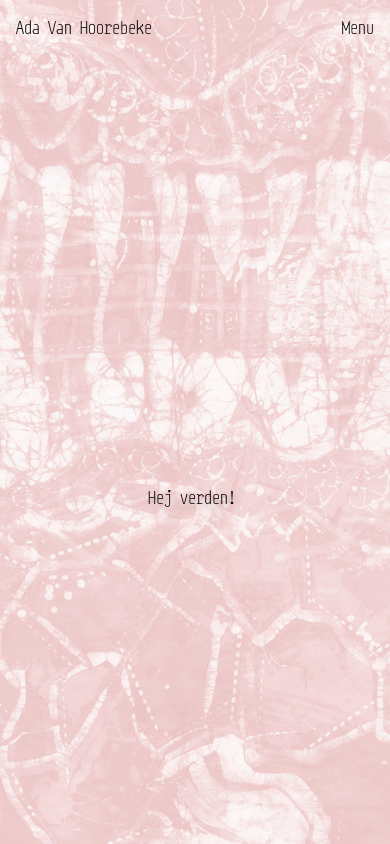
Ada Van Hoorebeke (84, 27)
